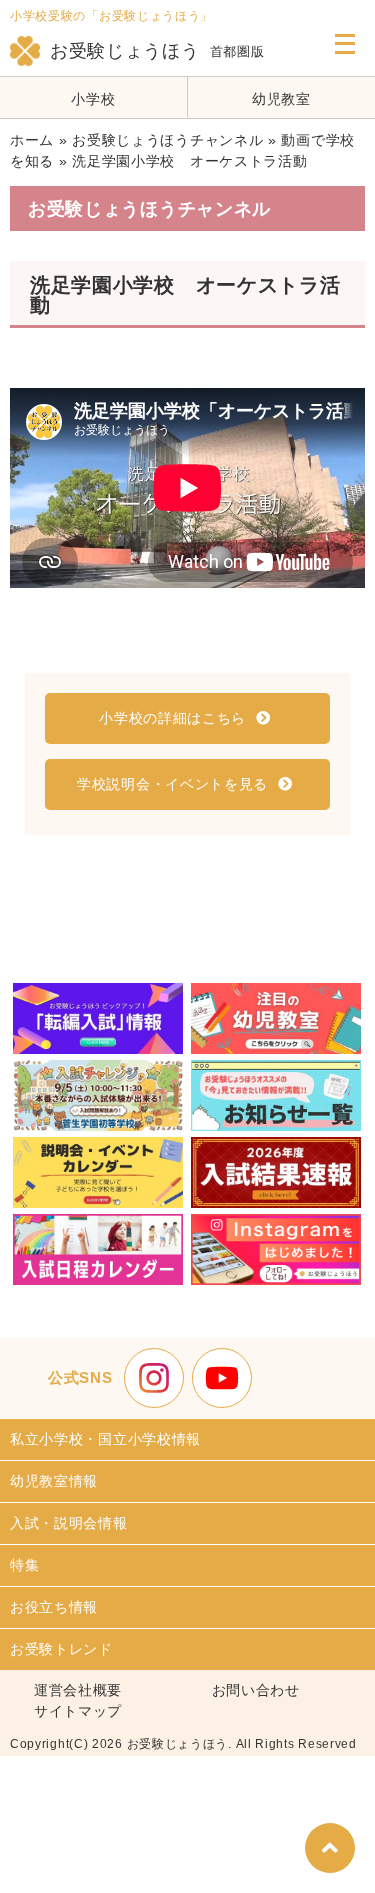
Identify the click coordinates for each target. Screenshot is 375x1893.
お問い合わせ (256, 1690)
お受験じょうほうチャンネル (167, 140)
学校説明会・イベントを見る (172, 784)
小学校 (93, 99)
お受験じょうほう (125, 51)
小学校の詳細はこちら (172, 718)
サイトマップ (78, 1711)
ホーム (32, 140)
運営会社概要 (78, 1690)
